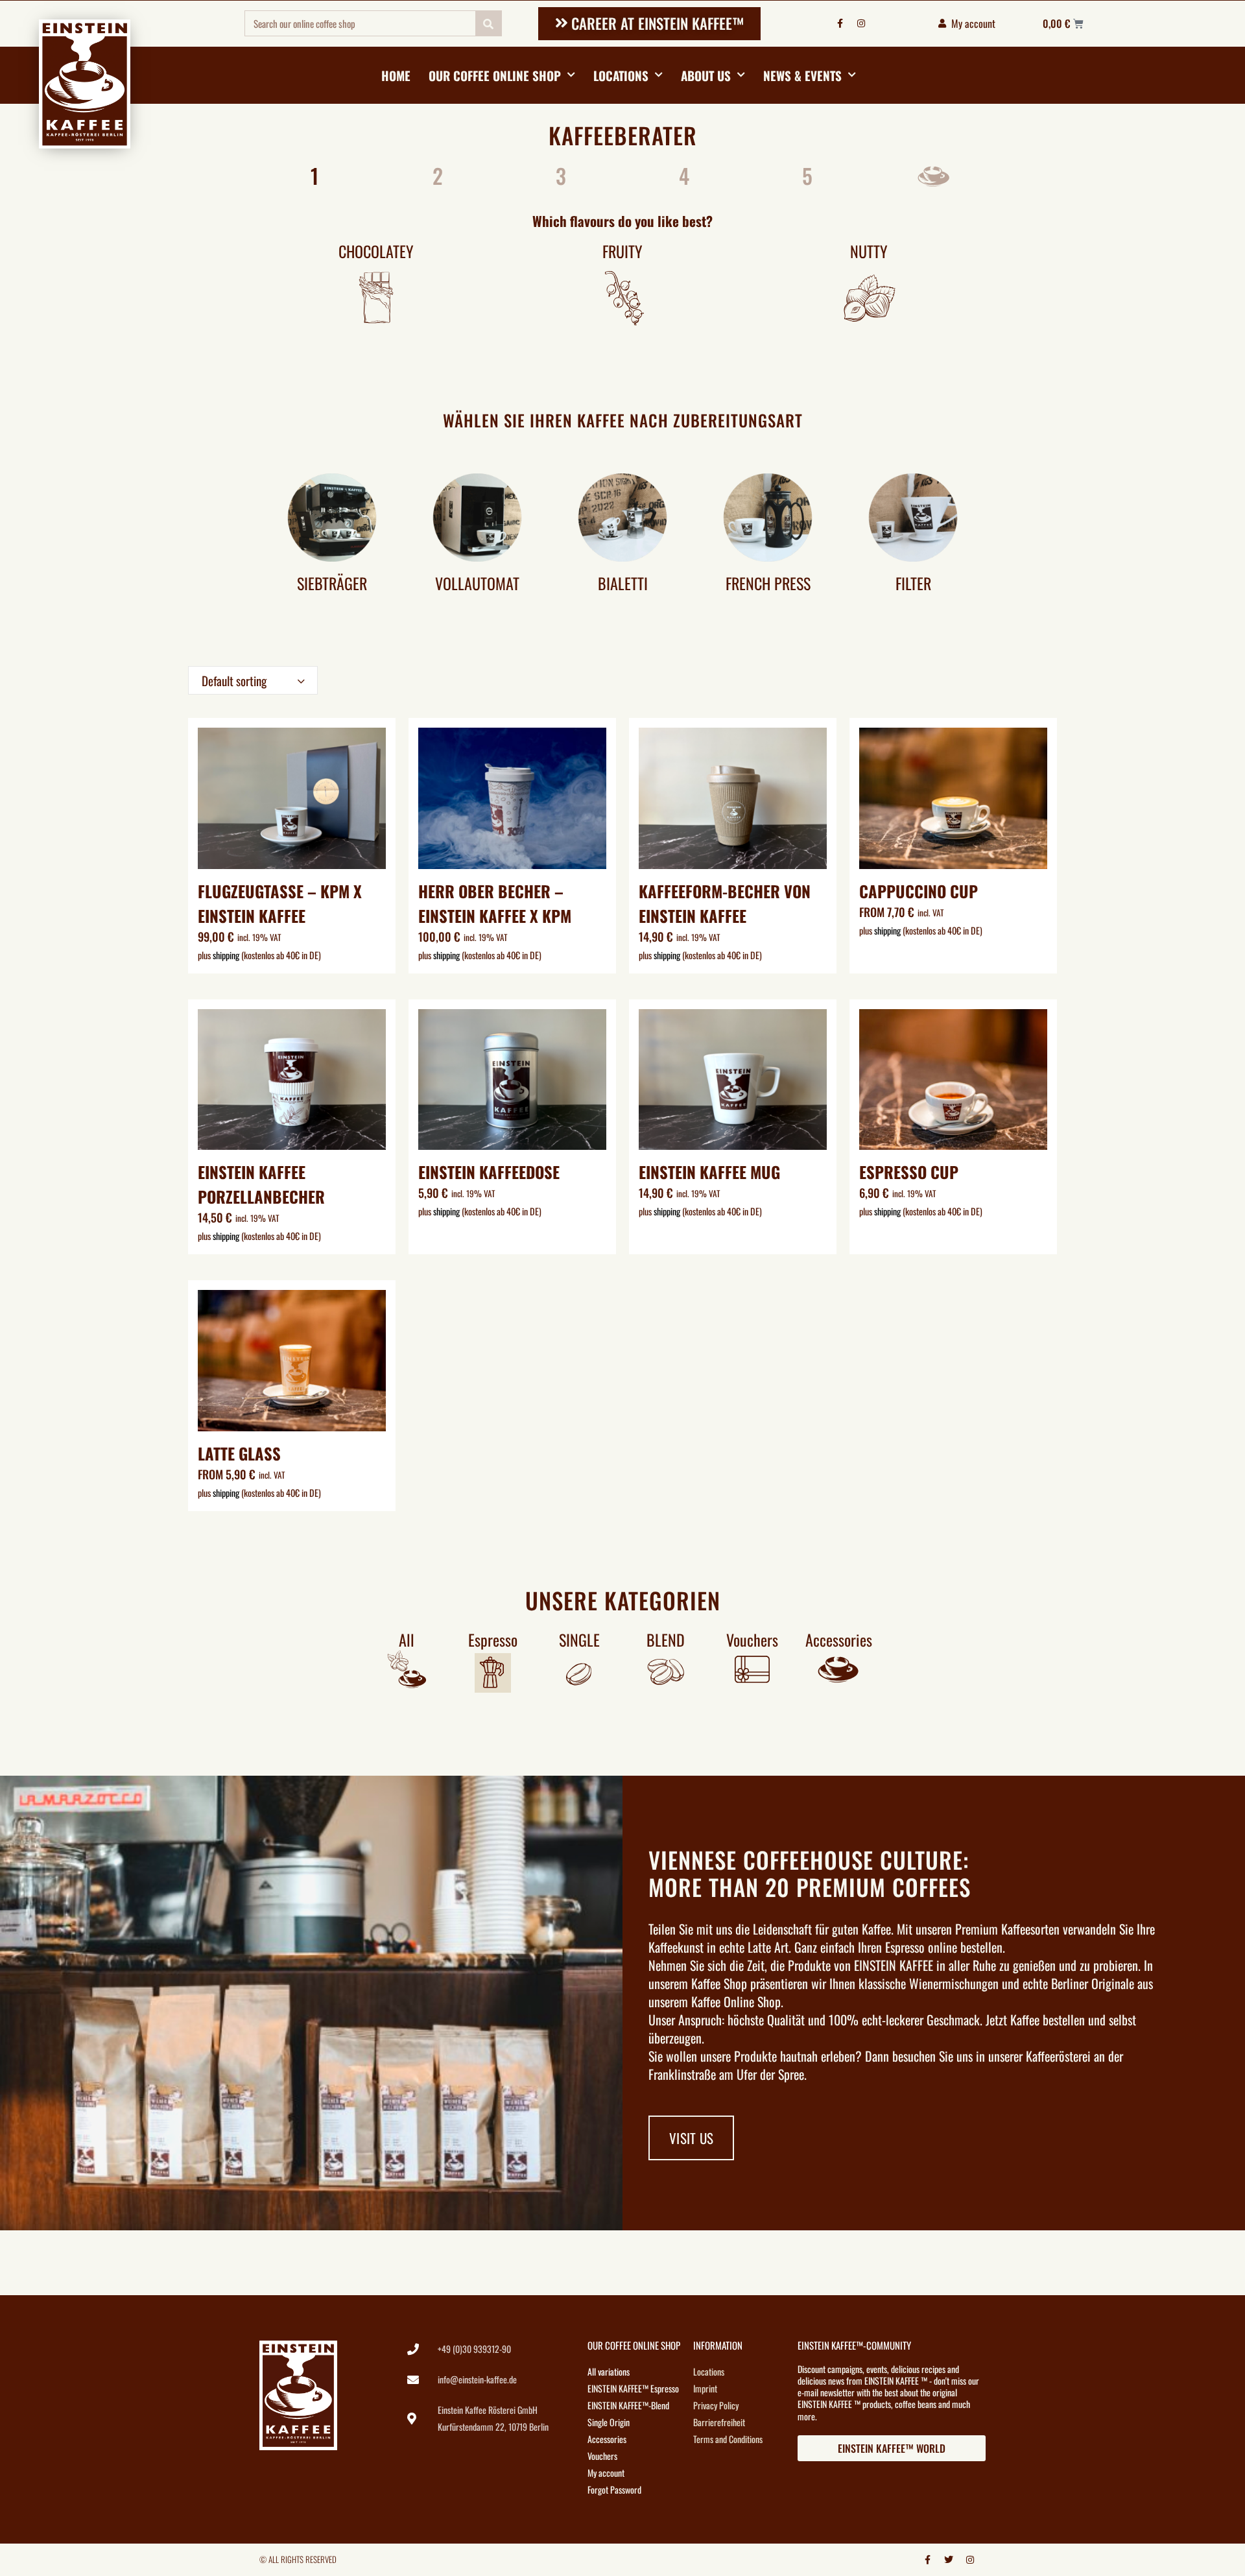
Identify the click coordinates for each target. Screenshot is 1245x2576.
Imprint (705, 2388)
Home (396, 75)
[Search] (488, 23)
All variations (609, 2371)
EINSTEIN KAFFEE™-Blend (628, 2405)
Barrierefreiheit (719, 2422)
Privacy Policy (716, 2405)
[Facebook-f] (840, 23)
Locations (621, 75)
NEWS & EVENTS (802, 75)
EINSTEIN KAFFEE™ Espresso (633, 2388)
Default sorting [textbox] (234, 680)
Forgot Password (614, 2489)
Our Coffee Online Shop (495, 75)
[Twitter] (949, 2560)
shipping (226, 955)
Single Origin (609, 2422)
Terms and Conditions (728, 2439)
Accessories (607, 2439)
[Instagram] (861, 23)
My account (606, 2473)
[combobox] (253, 680)
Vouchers (602, 2456)
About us (706, 75)
